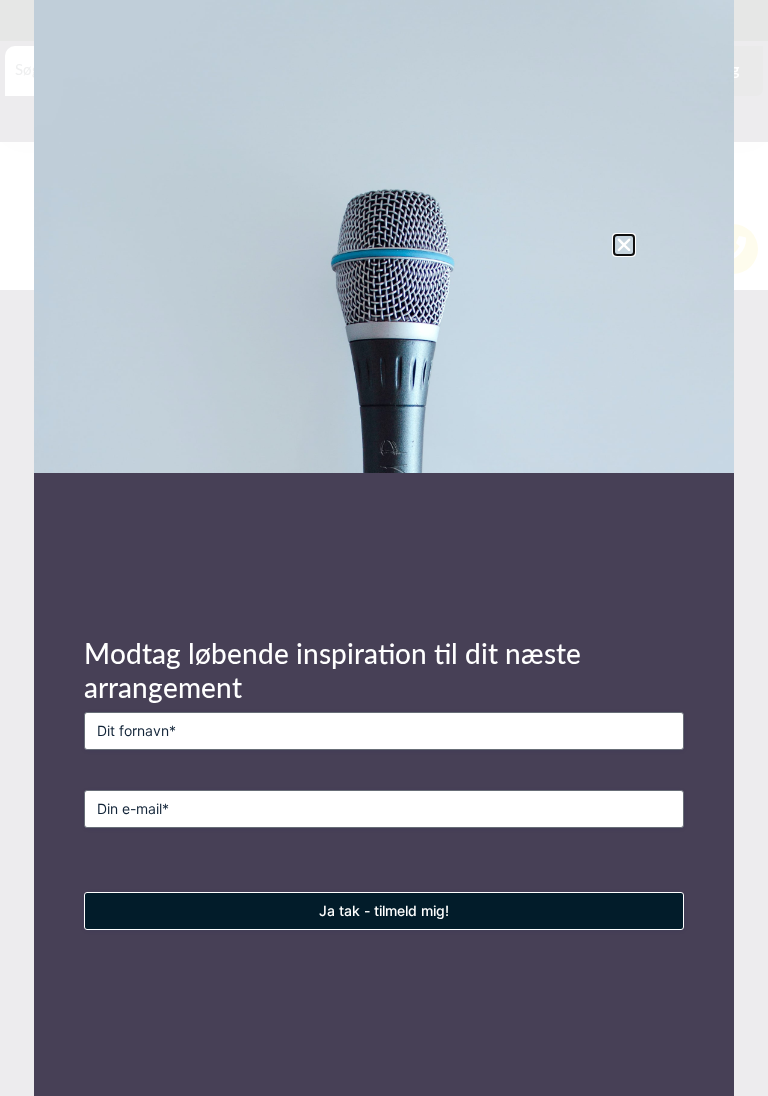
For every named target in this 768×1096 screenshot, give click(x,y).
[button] (624, 245)
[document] (384, 548)
